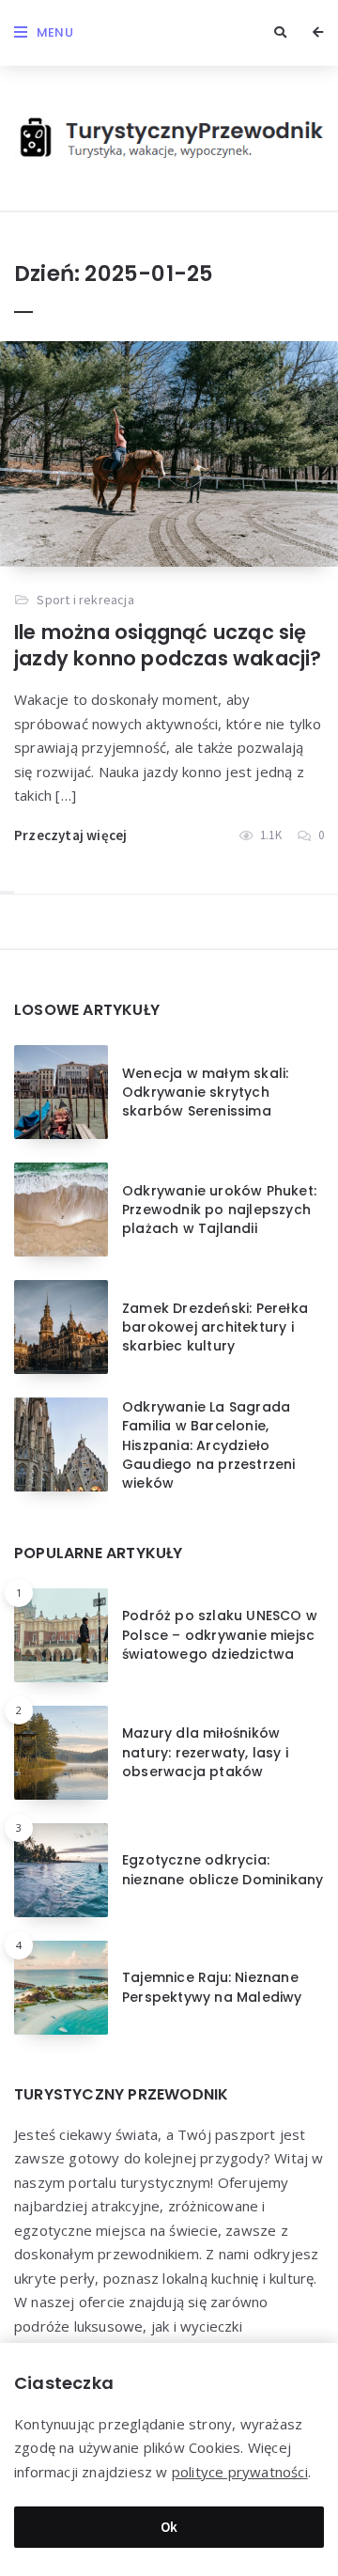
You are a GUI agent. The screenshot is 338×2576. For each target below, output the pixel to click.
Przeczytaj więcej (70, 835)
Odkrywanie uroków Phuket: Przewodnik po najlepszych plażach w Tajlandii (219, 1210)
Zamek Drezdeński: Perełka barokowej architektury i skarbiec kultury (215, 1327)
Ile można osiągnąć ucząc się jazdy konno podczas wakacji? (168, 645)
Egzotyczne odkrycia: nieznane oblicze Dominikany (223, 1869)
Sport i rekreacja (85, 600)
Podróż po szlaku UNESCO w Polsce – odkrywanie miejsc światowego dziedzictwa (220, 1635)
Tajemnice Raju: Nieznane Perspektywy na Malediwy (212, 1987)
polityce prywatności (240, 2472)
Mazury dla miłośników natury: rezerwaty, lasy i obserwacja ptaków (205, 1752)
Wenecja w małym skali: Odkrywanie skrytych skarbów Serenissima (205, 1093)
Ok (169, 2527)
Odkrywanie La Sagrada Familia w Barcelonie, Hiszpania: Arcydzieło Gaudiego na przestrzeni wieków (209, 1445)
